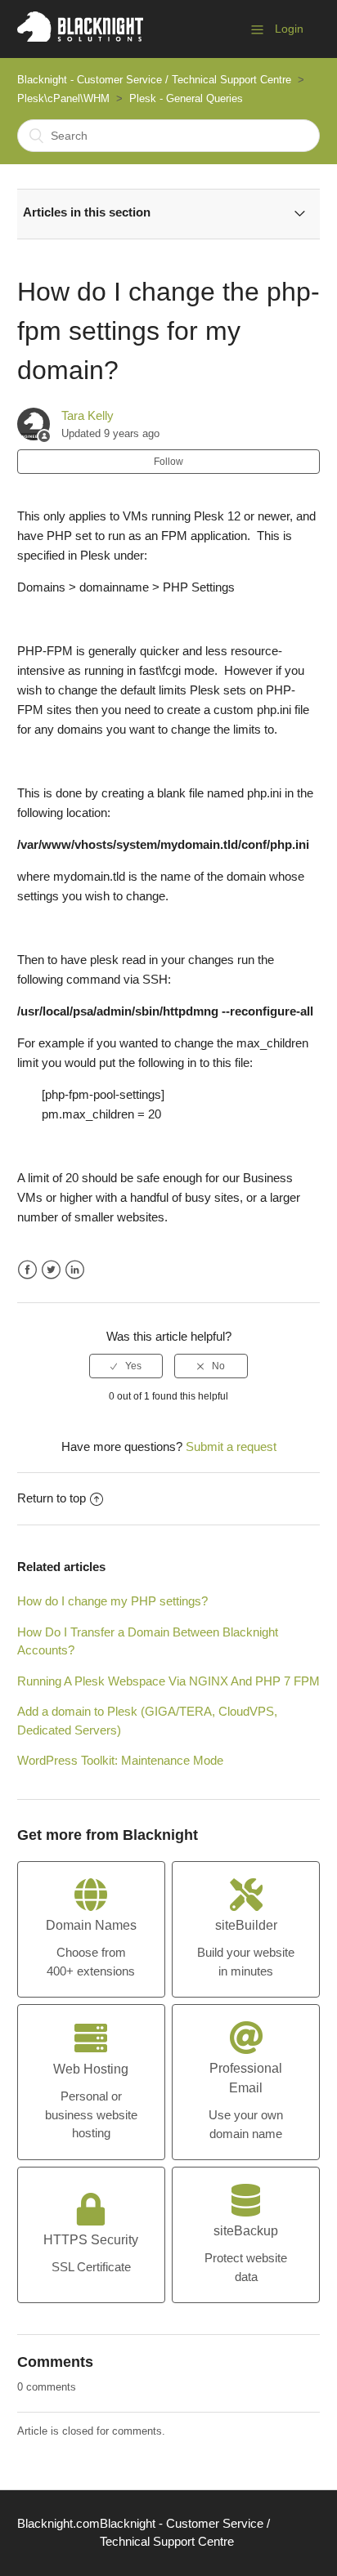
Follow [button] (168, 462)
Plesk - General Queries (186, 98)
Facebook (27, 1270)
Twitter (51, 1270)
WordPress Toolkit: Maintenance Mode (120, 1760)
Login (289, 29)
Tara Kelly (88, 415)
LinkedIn (75, 1270)
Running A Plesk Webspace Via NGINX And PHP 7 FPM (168, 1681)
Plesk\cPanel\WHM (63, 98)
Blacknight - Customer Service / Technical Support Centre (154, 80)
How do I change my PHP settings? (112, 1601)
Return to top (52, 1498)
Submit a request (231, 1446)
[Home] (81, 37)
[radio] (126, 1366)
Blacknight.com (58, 2523)
